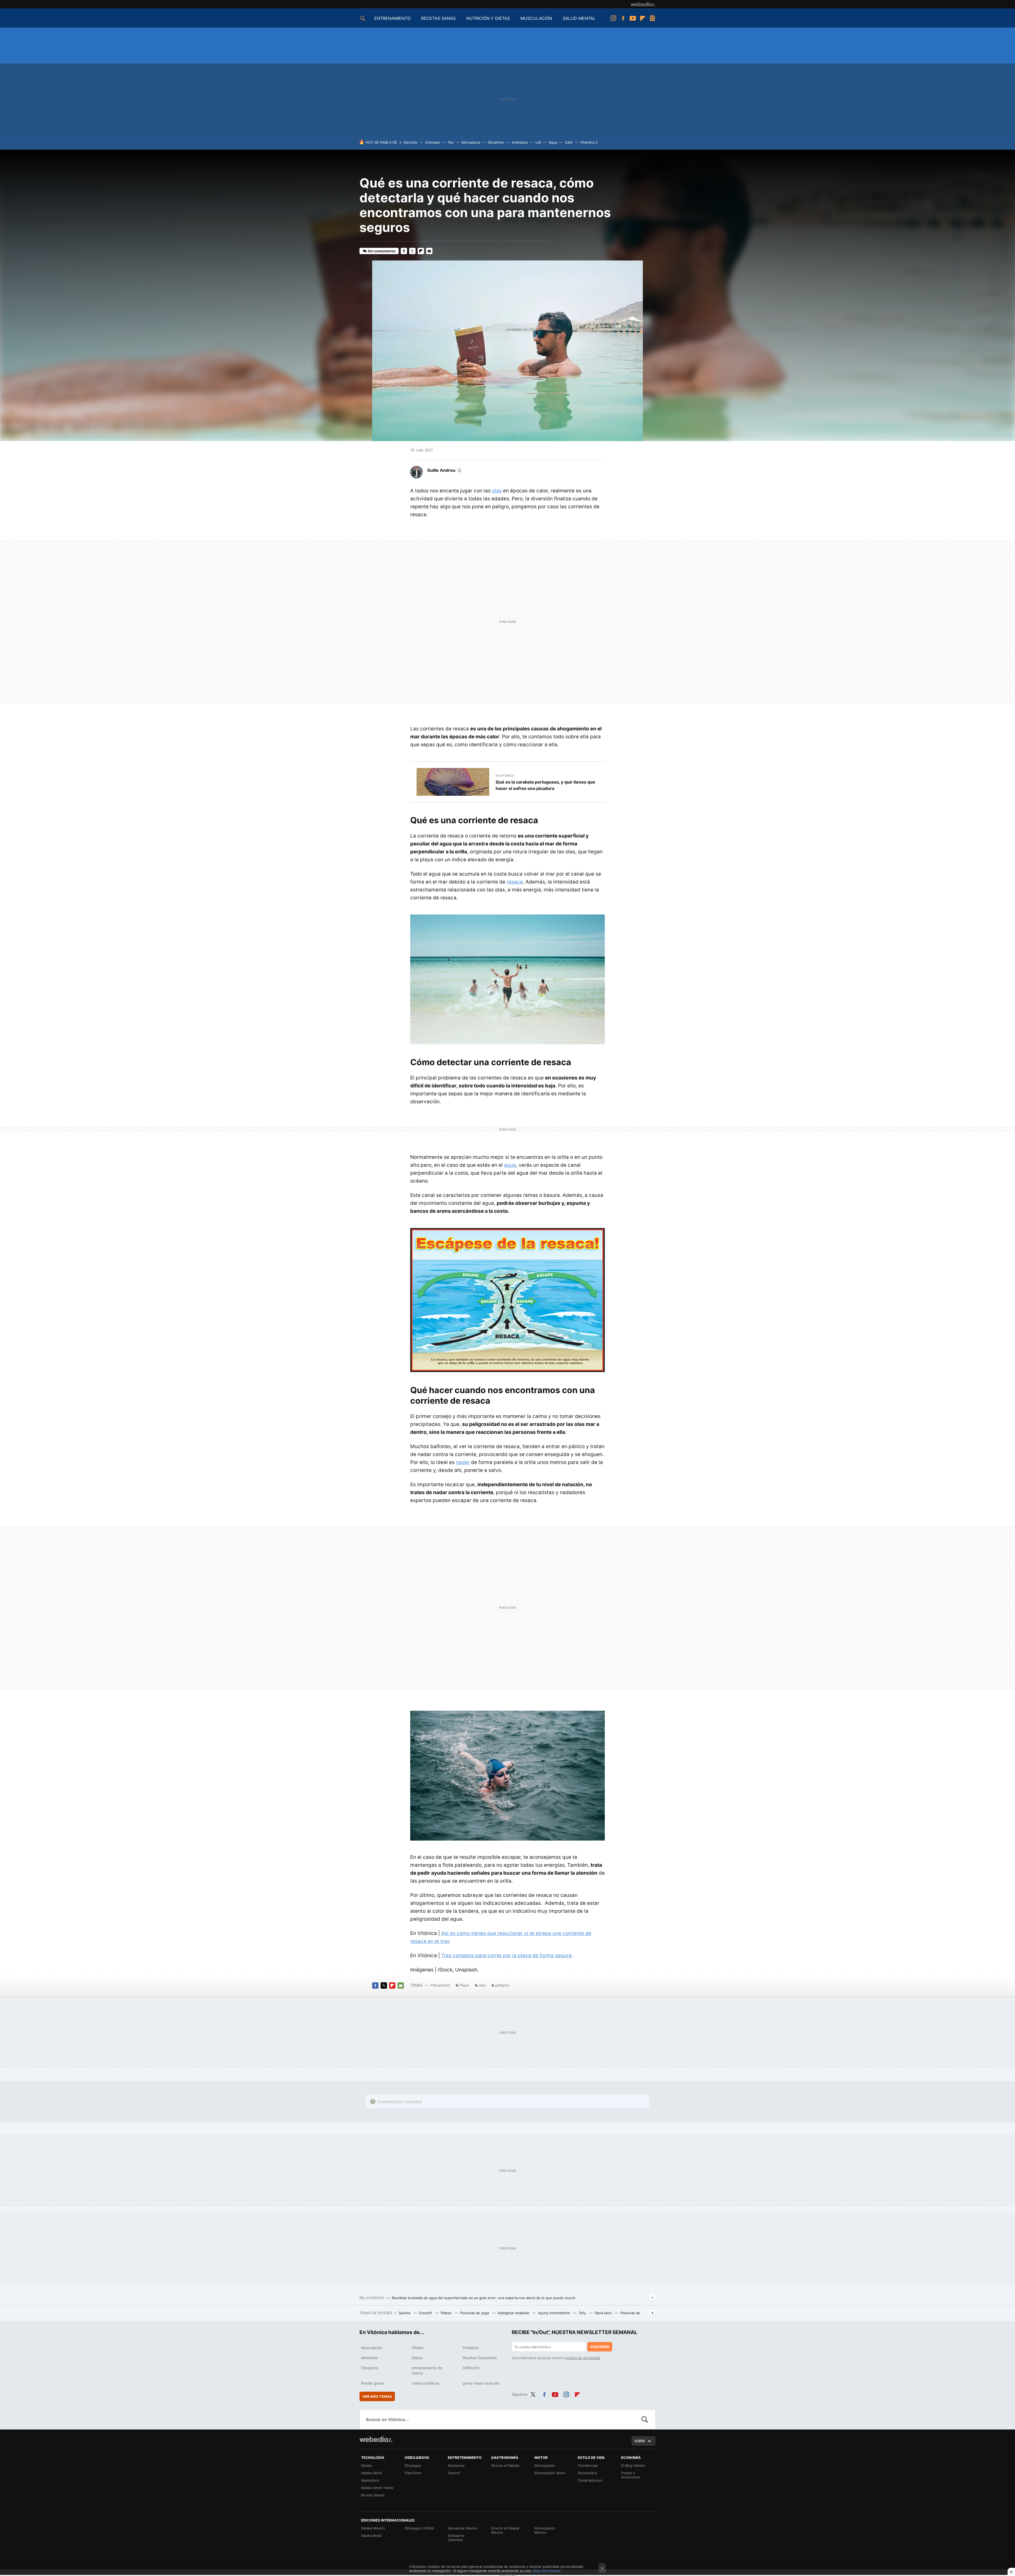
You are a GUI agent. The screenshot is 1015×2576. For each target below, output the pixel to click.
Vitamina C (589, 142)
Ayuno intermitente (555, 2313)
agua (510, 1165)
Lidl (538, 142)
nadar (463, 1462)
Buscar (645, 2419)
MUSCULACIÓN (536, 18)
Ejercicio (410, 142)
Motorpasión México (545, 2530)
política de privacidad (583, 2358)
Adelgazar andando (514, 2313)
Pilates (447, 2313)
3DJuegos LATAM (419, 2528)
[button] (444, 470)
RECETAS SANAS (438, 18)
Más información (547, 2571)
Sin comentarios (382, 251)
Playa (464, 1985)
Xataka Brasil (371, 2536)
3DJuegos (413, 2465)
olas (497, 491)
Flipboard (643, 18)
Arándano (520, 142)
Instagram (613, 18)
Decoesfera (587, 2473)
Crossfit (426, 2313)
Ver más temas (377, 2396)
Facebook (623, 18)
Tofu (583, 2313)
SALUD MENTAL (579, 18)
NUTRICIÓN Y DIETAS (488, 18)
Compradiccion (590, 2480)
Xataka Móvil (371, 2473)
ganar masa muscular (481, 2383)
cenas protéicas (426, 2383)
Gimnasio (433, 142)
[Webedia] (643, 4)
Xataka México (373, 2528)
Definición (471, 2368)
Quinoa (405, 2313)
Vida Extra (413, 2473)
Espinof (454, 2473)
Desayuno (370, 2368)
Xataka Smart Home (377, 2488)
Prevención (441, 1985)
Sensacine (456, 2465)
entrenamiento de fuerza (427, 2370)
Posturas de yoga (475, 2313)
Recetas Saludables (480, 2358)
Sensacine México (463, 2528)
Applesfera (370, 2480)
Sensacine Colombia (456, 2538)
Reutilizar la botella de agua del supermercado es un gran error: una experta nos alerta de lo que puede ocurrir (484, 2298)
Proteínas (471, 2348)
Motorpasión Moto (550, 2473)
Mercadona (471, 142)
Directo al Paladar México (505, 2530)
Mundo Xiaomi (373, 2495)
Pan (451, 142)
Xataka (366, 2465)
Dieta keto (604, 2313)
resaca (515, 882)
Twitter (412, 251)
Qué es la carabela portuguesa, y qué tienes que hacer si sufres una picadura (545, 785)
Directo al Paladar (505, 2465)
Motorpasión (545, 2465)
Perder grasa (372, 2383)
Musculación (372, 2348)
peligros (502, 1985)
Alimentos (369, 2358)
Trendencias (588, 2465)
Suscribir (600, 2347)
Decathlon (496, 142)
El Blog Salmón (633, 2465)
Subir (640, 2441)
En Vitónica (505, 776)
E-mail (429, 251)
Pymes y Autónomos (631, 2475)
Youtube (633, 18)
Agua (553, 142)
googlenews (652, 18)
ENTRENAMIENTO (392, 18)
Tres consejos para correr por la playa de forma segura (506, 1955)
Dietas (417, 2358)
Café (569, 142)
